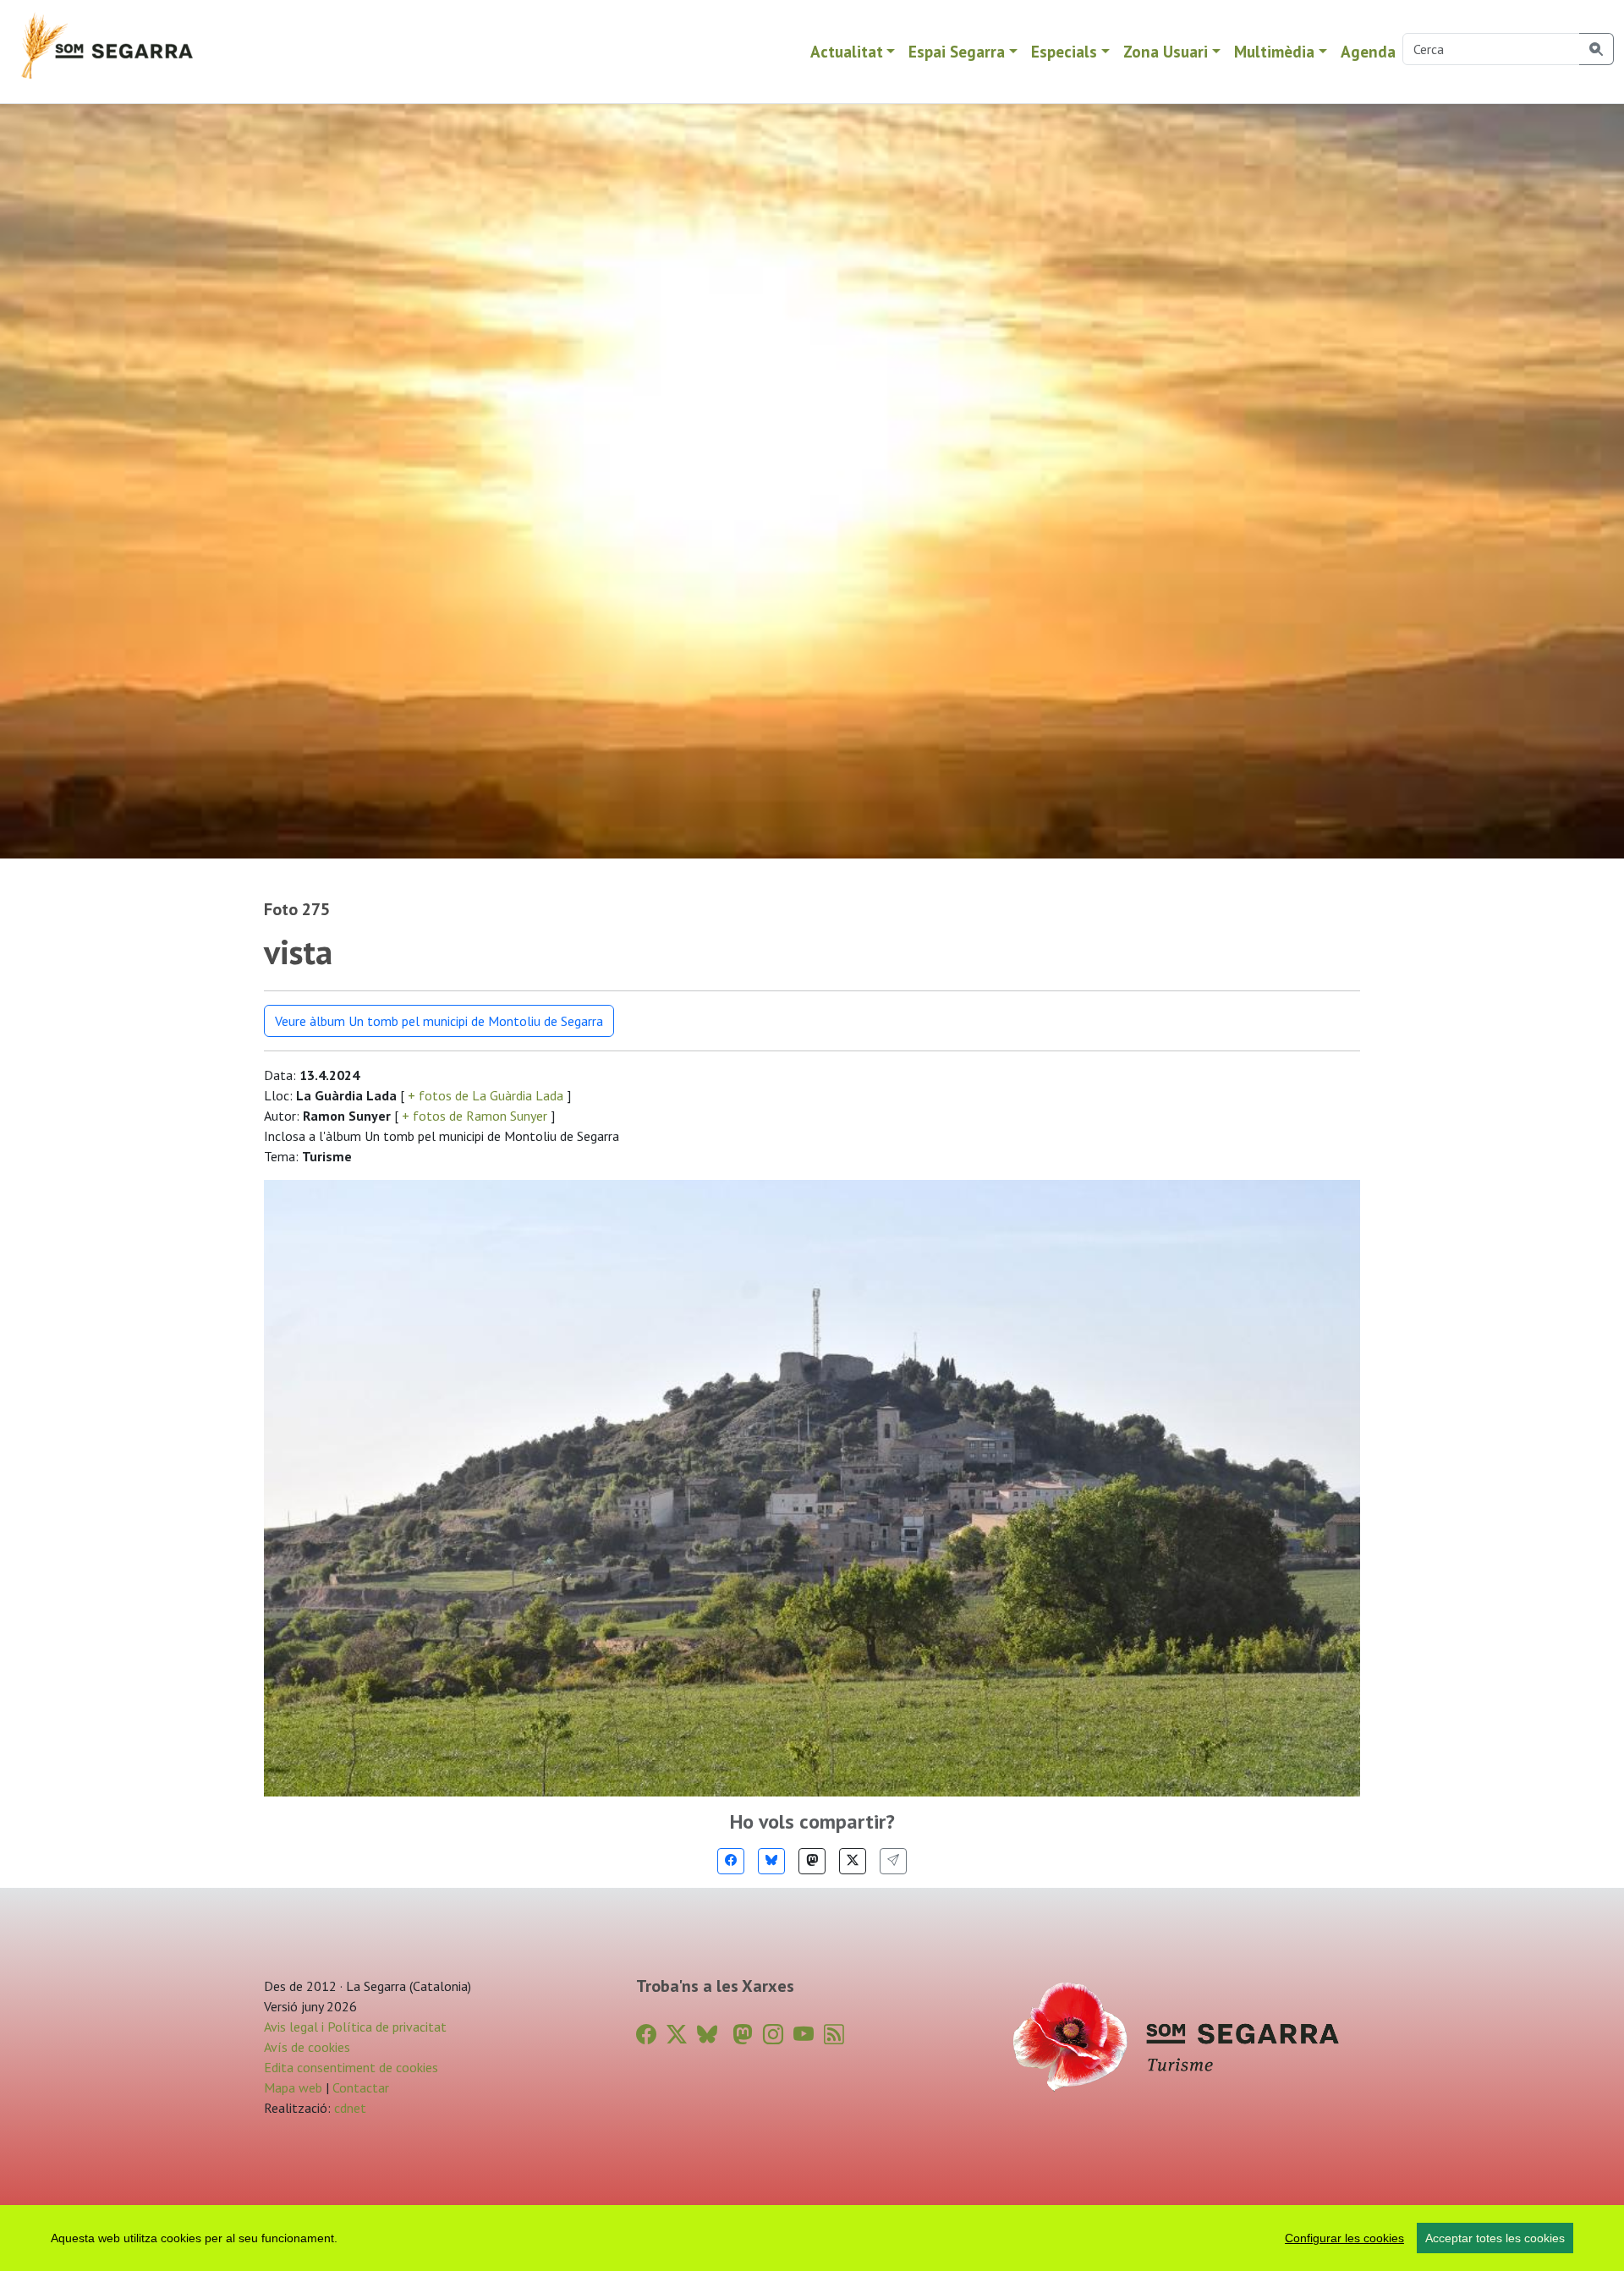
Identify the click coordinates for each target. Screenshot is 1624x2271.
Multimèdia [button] (1274, 51)
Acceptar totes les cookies (1495, 2238)
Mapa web (293, 2087)
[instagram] (773, 2035)
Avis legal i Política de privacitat (355, 2027)
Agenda (1368, 51)
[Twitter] (853, 1861)
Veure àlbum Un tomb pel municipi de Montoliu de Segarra (439, 1021)
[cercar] (1597, 49)
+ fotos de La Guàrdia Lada (486, 1095)
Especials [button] (1064, 51)
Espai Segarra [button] (957, 51)
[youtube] (804, 2035)
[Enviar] (893, 1861)
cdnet (348, 2108)
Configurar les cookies (1344, 2238)
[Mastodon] (812, 1861)
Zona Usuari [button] (1166, 51)
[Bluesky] (771, 1861)
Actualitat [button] (847, 51)
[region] (812, 2238)
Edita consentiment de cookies (351, 2067)
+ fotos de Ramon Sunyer (475, 1116)
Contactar (361, 2087)
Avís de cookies (307, 2047)
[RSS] (834, 2035)
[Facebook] (731, 1861)
